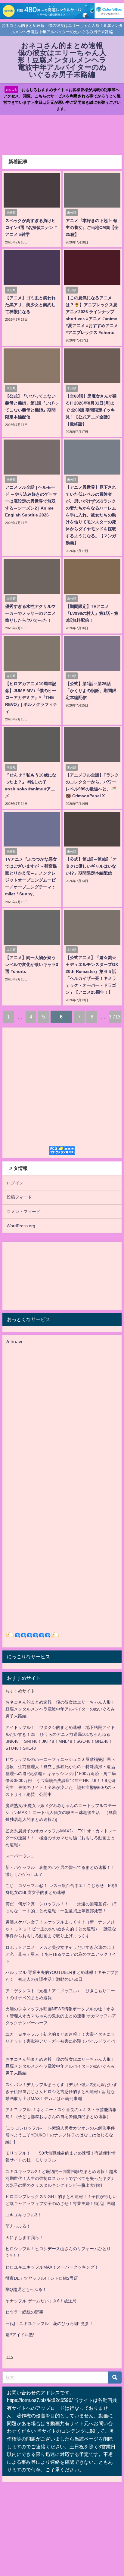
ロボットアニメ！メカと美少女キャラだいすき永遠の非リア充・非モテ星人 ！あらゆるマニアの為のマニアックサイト (61, 1954)
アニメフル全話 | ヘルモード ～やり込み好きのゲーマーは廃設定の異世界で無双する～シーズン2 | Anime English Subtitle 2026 (31, 501)
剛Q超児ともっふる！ (26, 2289)
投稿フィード (19, 1197)
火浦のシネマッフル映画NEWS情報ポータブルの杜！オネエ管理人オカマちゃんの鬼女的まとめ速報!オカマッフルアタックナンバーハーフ (61, 2016)
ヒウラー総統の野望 (24, 2312)
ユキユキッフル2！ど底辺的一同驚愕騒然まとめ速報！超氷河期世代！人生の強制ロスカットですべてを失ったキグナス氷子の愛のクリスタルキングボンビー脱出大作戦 (61, 2178)
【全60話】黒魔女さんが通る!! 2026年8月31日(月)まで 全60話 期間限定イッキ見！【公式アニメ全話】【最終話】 (91, 410)
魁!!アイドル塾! (20, 2335)
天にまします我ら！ (24, 2238)
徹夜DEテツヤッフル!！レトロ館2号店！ (44, 2278)
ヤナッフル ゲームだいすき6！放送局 (41, 2301)
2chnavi (14, 1342)
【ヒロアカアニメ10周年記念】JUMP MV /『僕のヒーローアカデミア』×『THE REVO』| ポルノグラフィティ (31, 697)
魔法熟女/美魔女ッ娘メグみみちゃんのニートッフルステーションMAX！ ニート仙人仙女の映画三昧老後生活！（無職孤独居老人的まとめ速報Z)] (61, 1812)
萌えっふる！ (18, 2226)
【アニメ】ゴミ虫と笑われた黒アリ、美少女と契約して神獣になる (30, 305)
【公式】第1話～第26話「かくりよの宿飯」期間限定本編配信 (91, 691)
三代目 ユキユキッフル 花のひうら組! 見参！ (49, 2323)
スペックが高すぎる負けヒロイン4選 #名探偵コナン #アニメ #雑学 (31, 227)
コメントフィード (23, 1212)
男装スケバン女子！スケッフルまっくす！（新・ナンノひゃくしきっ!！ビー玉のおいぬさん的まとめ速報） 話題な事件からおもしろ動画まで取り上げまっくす (61, 1929)
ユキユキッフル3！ (23, 2215)
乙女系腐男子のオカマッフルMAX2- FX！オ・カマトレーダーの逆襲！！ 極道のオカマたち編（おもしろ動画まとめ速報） (61, 1838)
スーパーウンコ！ (22, 1856)
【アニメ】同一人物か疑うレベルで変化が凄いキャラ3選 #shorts (32, 964)
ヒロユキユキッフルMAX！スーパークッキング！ (52, 2267)
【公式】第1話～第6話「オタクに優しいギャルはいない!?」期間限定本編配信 (91, 866)
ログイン (15, 1183)
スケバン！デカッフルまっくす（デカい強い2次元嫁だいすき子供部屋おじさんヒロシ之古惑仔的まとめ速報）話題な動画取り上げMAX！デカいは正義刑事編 (61, 2092)
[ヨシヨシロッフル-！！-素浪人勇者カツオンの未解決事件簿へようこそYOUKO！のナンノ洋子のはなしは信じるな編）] (60, 2135)
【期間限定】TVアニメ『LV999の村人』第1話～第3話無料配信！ (92, 613)
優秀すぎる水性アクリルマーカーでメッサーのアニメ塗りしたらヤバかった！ (30, 613)
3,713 (115, 1017)
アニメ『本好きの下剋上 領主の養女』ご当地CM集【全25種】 (92, 227)
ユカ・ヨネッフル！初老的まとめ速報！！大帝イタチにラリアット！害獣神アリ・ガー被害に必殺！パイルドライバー (60, 2041)
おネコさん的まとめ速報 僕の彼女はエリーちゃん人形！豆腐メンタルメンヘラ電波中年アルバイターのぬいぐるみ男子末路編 (60, 1709)
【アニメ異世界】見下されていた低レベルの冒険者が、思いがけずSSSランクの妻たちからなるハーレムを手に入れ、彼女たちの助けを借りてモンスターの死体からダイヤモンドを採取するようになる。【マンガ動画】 (91, 515)
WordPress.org (21, 1226)
